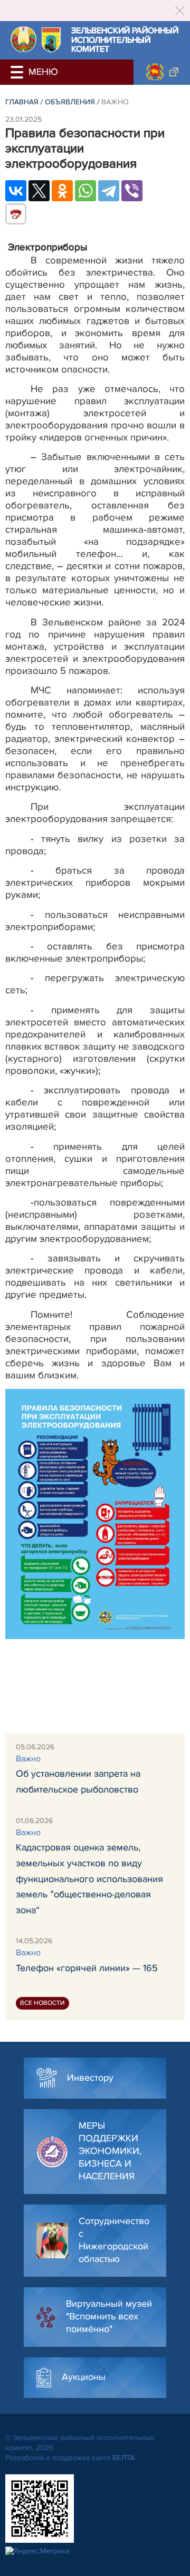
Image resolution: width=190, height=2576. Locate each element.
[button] (18, 72)
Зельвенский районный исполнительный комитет (125, 40)
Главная (22, 102)
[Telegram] (109, 191)
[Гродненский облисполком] (162, 72)
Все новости (42, 2003)
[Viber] (132, 191)
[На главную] (23, 39)
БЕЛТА (123, 2458)
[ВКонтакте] (16, 191)
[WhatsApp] (85, 191)
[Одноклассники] (62, 191)
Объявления (70, 102)
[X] (39, 191)
